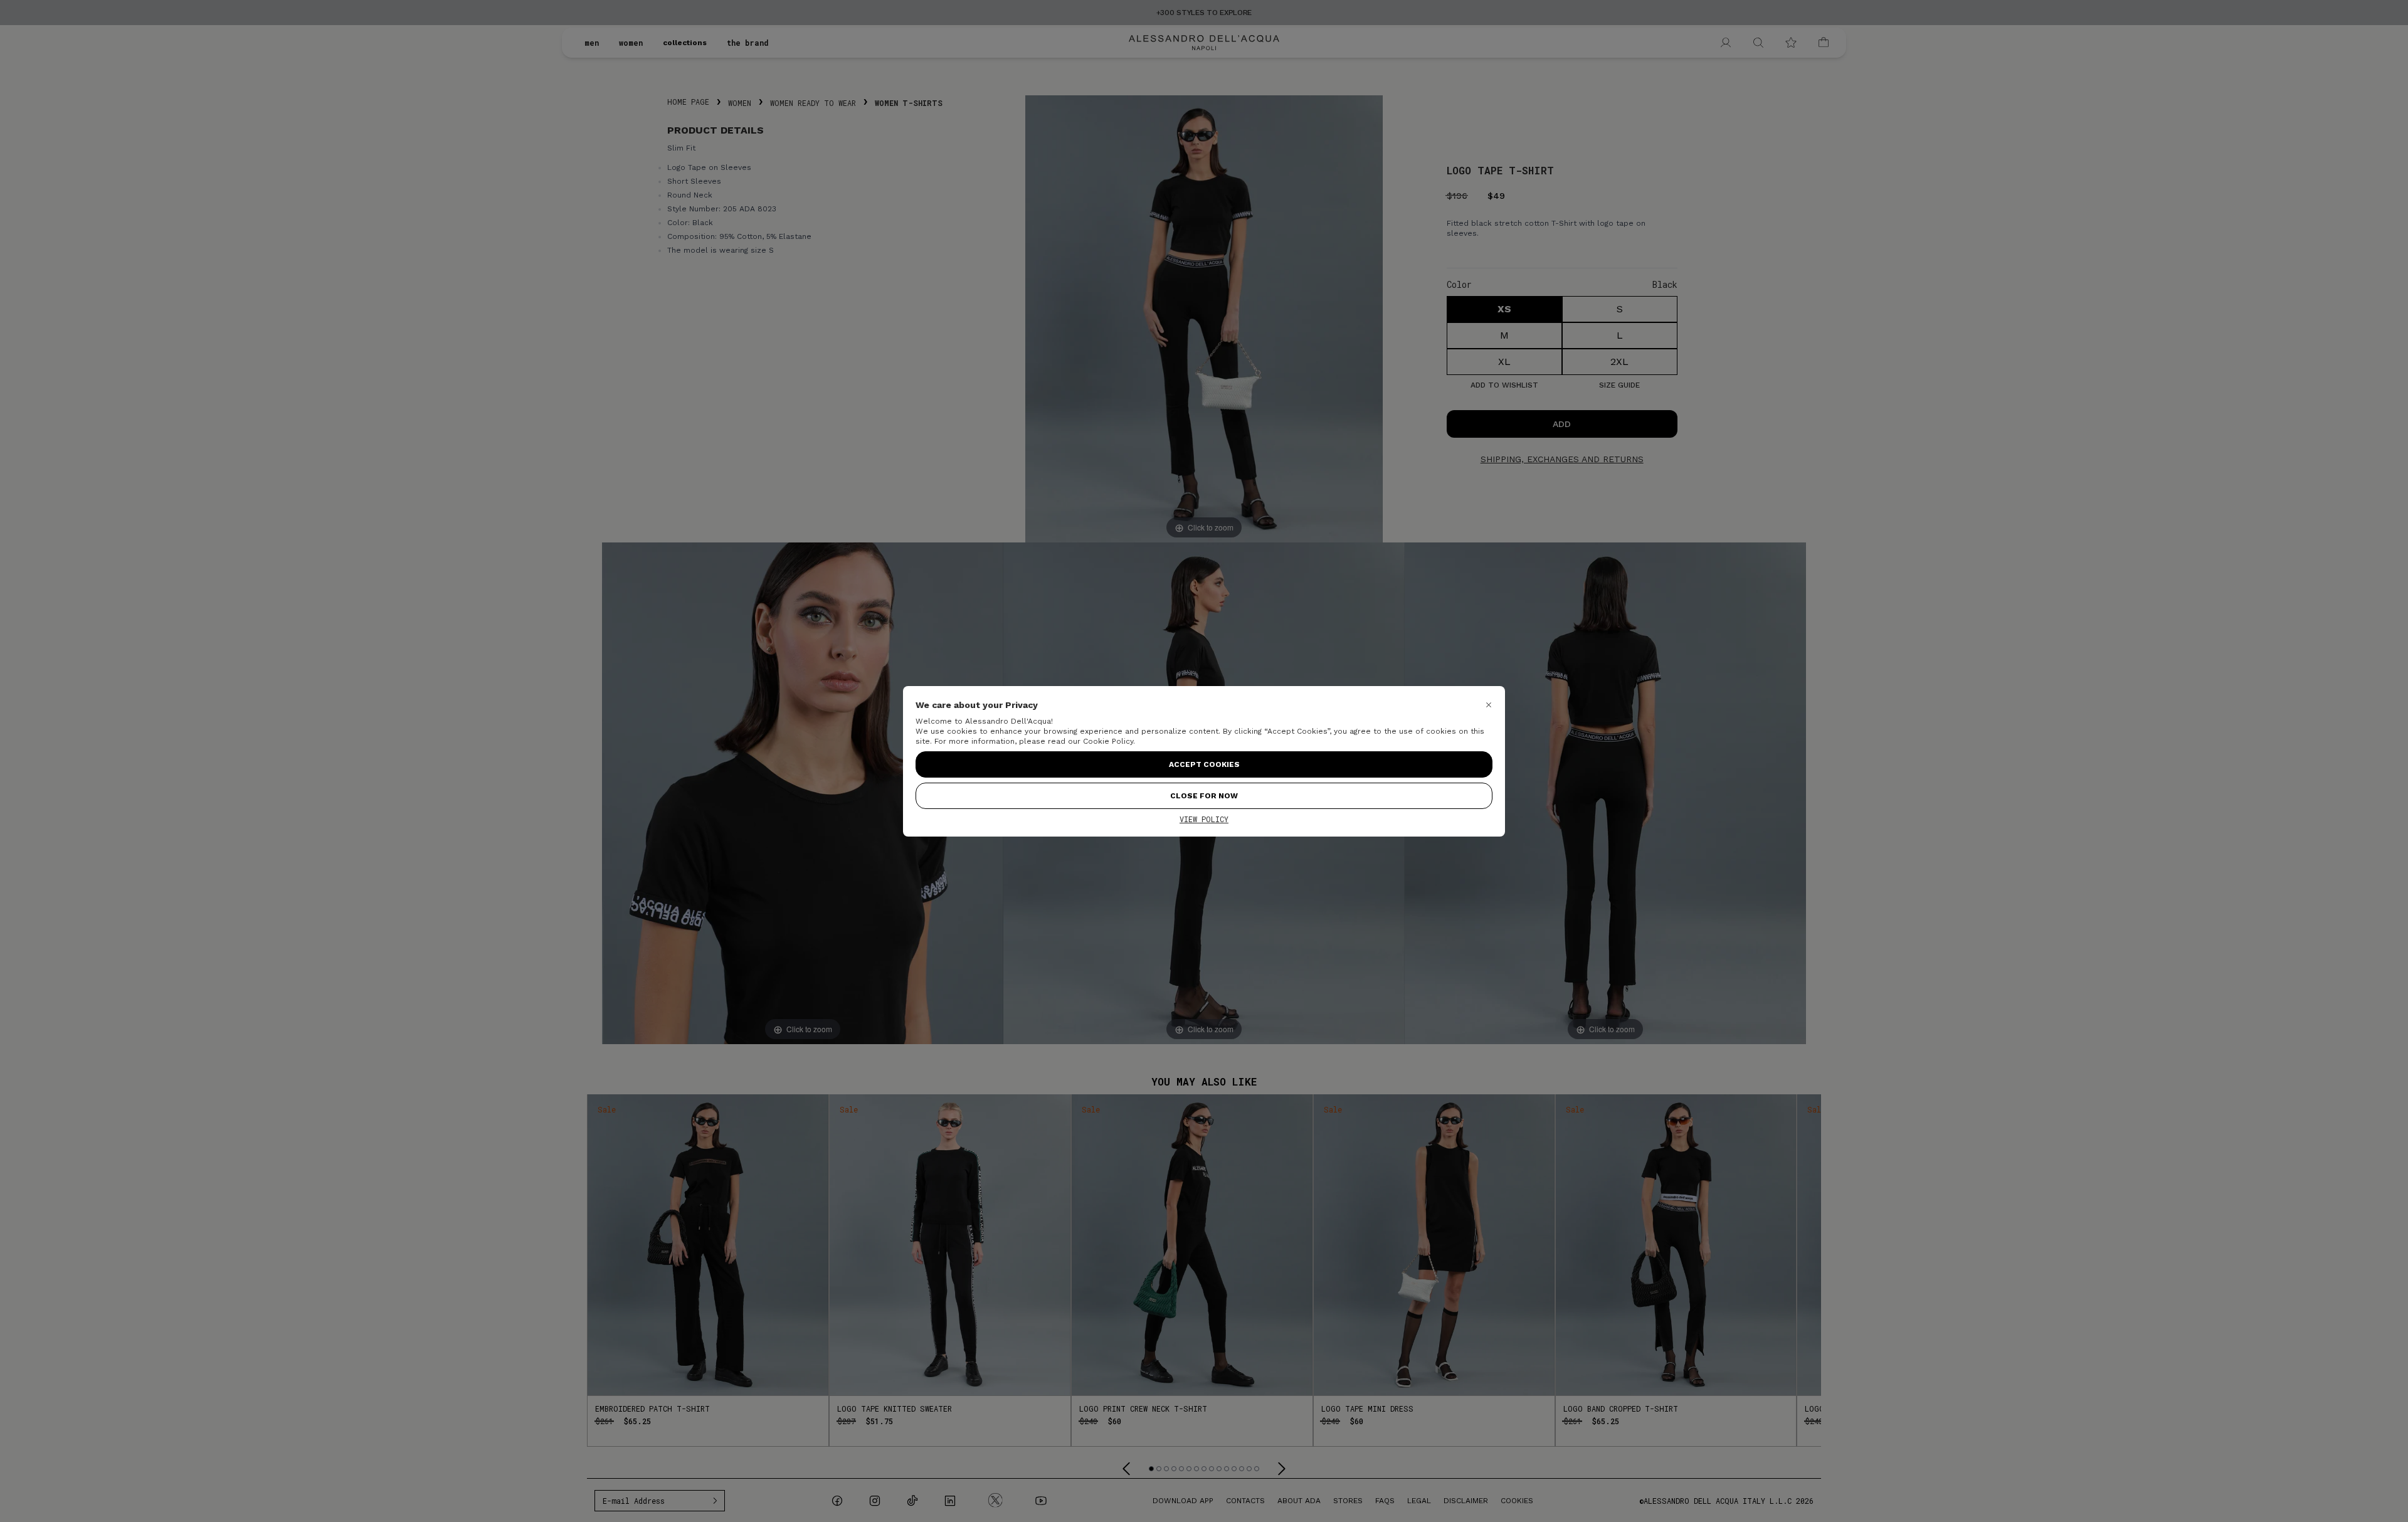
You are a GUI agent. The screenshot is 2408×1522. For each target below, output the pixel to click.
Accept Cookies (1204, 764)
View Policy (1204, 819)
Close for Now (1204, 796)
